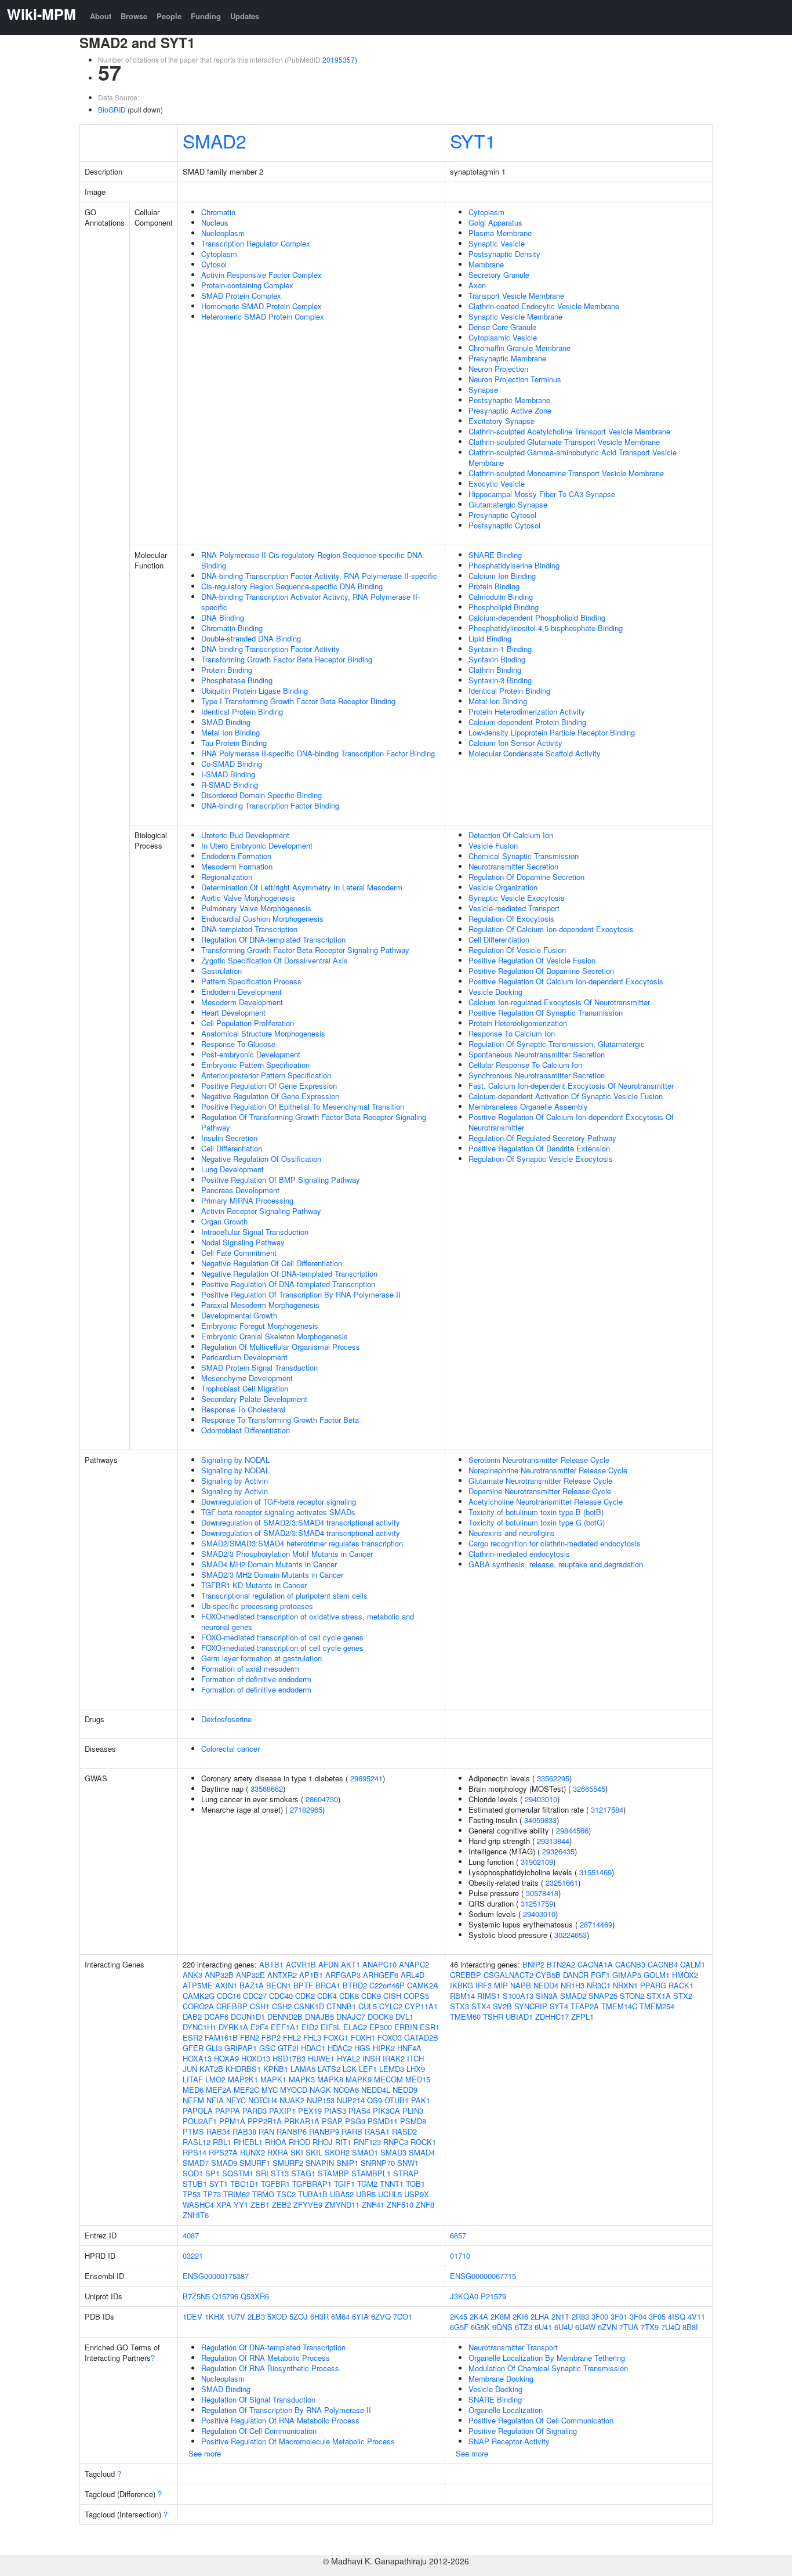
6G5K (480, 2327)
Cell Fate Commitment (239, 1253)
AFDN (328, 1964)
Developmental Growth (239, 1315)
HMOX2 (685, 1975)
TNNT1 (392, 2184)
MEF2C (246, 2090)
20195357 (339, 59)
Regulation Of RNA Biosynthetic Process (270, 2368)
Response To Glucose (238, 1044)
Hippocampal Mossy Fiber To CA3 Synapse (542, 494)
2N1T (560, 2316)
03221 (193, 2256)
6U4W (585, 2327)
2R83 (580, 2316)
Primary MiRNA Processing (247, 1200)
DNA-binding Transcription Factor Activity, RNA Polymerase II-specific (319, 576)
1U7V (236, 2316)
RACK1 (681, 1985)
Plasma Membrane (500, 233)
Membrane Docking (501, 2378)
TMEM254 (657, 2006)
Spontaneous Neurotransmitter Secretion (537, 1054)
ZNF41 (373, 2204)
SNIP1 (347, 2163)
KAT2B (211, 2069)
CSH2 (282, 2006)
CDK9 (371, 1996)
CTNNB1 (341, 2006)
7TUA (629, 2327)
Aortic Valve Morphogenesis (248, 898)
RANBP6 (292, 2131)
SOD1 (193, 2173)
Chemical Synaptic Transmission (524, 856)
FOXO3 (390, 2037)
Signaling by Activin (235, 1481)
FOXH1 (363, 2037)
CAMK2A (423, 1985)
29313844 (553, 1841)
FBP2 (271, 2037)
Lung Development (232, 1169)
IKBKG (462, 1985)
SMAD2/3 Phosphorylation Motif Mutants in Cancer (287, 1554)
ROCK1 (423, 2142)
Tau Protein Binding (234, 743)
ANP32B (219, 1975)
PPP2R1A (265, 2121)
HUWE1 (321, 2058)
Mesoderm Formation (237, 866)
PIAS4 (359, 2111)
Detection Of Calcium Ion (511, 835)
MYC (270, 2090)
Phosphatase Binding (237, 680)
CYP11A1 (421, 2006)
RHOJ (323, 2142)
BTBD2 (355, 1985)
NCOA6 (346, 2090)
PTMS (193, 2131)
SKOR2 (337, 2152)
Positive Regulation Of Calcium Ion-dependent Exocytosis (566, 981)
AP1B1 (311, 1975)
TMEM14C (619, 2006)
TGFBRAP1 (312, 2184)
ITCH (415, 2058)
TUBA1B (313, 2194)
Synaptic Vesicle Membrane (515, 316)
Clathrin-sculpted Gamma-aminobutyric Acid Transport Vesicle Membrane (573, 457)
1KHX (215, 2316)
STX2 (683, 1996)
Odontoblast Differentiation (246, 1430)
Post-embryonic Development (251, 1054)
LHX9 (416, 2069)
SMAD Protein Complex (241, 296)
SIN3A (547, 1996)
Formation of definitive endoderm (256, 1679)
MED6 (193, 2090)
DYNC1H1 (199, 2027)
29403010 (541, 1799)
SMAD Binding (226, 722)
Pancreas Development (240, 1190)
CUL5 (368, 2006)
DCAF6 (216, 2017)
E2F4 (259, 2027)
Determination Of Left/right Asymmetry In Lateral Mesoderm (302, 887)
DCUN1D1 (248, 2017)
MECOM (388, 2079)
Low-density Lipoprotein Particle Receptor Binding (552, 732)
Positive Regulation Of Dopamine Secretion (541, 971)
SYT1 (473, 140)
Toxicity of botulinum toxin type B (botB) (536, 1512)
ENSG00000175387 (216, 2276)
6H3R (319, 2316)
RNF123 (367, 2142)
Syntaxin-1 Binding (500, 649)
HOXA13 (197, 2058)
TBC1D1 (244, 2184)
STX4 (481, 2006)
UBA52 (342, 2194)
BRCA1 (328, 1985)
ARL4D (413, 1975)
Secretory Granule (499, 275)
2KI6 (520, 2316)
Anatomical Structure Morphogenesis (263, 1033)
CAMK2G (199, 1996)
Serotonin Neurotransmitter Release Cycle (539, 1460)
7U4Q (671, 2327)
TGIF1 (344, 2184)
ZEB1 (260, 2204)
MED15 (418, 2079)
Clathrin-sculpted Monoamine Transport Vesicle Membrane (566, 473)
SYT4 (559, 2006)
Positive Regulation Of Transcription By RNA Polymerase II (301, 1294)
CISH (392, 1996)
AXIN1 (226, 1985)
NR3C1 (599, 1985)
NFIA (215, 2100)
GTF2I (288, 2048)
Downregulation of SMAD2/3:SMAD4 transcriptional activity (301, 1522)
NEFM (193, 2100)
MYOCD (294, 2090)
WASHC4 (198, 2204)
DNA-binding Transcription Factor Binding (270, 805)
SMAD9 (224, 2163)
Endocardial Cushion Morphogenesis (262, 919)
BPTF (303, 1985)
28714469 (596, 1924)
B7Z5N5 (196, 2296)
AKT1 (350, 1964)
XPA (224, 2204)
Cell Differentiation (232, 1148)
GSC (267, 2048)
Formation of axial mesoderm (250, 1669)
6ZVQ (381, 2316)
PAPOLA (198, 2111)
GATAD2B (421, 2037)
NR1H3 (573, 1985)
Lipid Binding (490, 638)
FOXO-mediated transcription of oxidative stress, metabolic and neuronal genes (308, 1622)
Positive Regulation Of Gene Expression (269, 1086)
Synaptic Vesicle (497, 243)
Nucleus (215, 222)
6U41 (543, 2327)
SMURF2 (288, 2163)
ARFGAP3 (343, 1975)
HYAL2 (348, 2058)
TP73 (212, 2194)
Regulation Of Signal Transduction (258, 2399)
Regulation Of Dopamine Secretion (526, 877)
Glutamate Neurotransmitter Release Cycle (540, 1481)
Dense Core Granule (502, 327)
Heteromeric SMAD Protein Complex (263, 316)
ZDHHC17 (552, 2017)
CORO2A (198, 2006)
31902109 (537, 1862)
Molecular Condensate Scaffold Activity (535, 753)
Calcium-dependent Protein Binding (527, 722)
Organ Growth (224, 1221)
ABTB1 (271, 1964)
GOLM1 (657, 1975)
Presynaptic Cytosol (502, 515)
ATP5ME (198, 1985)
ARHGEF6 (381, 1975)
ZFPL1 (582, 2017)
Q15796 (225, 2296)
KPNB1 (276, 2069)
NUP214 (351, 2100)
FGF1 (600, 1975)
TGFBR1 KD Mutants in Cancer (254, 1585)
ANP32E (250, 1975)
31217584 (607, 1809)
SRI (262, 2173)
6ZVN (607, 2327)
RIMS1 (489, 1996)
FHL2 (292, 2037)
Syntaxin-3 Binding (500, 680)
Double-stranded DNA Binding (251, 638)
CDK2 (305, 1996)
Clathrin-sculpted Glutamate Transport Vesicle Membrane (564, 442)
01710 (460, 2256)
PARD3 (255, 2111)
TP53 (192, 2194)
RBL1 (222, 2142)
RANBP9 (324, 2131)
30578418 (542, 1893)
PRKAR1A (302, 2121)
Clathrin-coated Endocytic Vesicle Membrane (544, 306)
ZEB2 (281, 2204)
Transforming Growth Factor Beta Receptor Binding (287, 659)
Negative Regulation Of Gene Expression (270, 1096)
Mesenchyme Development (247, 1378)
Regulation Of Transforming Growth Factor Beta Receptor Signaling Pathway (314, 1122)
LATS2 (329, 2069)
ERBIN (406, 2027)
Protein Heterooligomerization (518, 1023)
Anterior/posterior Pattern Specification (266, 1075)
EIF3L (331, 2027)
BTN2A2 (561, 1964)
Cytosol (214, 264)
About (101, 16)
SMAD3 (393, 2152)
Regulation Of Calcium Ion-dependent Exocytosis (551, 929)
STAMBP (333, 2173)
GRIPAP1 (241, 2048)
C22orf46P (387, 1985)
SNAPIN (320, 2163)
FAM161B (221, 2037)
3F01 (619, 2316)
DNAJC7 (351, 2017)
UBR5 (366, 2194)
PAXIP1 (282, 2111)
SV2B (502, 2006)
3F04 (638, 2316)
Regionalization (227, 877)
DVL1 (404, 2017)
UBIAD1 (519, 2017)
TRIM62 (237, 2194)
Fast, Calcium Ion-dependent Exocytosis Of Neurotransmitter (571, 1086)
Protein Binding (227, 670)
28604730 (322, 1799)
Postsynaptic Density (504, 254)
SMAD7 (196, 2163)
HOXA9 (226, 2058)
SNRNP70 (378, 2163)
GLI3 (214, 2048)
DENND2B (285, 2017)
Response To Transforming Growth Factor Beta (280, 1420)
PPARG (653, 1985)
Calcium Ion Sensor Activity (515, 743)
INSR (371, 2058)
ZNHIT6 (196, 2215)
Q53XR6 (255, 2296)
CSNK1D (309, 2006)
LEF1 (368, 2069)
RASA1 (377, 2131)
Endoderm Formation (236, 856)
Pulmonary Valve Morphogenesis (256, 908)
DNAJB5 (319, 2017)
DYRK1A (233, 2027)
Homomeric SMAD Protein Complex (261, 306)
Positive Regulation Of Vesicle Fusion (532, 960)
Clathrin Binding (495, 670)
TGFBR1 (275, 2184)
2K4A (479, 2316)
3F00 (600, 2316)
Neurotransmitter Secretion (513, 866)
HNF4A (409, 2048)
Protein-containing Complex (247, 285)
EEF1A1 (285, 2027)
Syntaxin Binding (497, 659)
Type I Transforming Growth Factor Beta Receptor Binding (298, 701)
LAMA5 (303, 2069)
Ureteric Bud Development (245, 835)
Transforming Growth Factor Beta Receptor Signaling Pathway (305, 950)
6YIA (360, 2316)
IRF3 (484, 1985)
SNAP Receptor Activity (509, 2441)
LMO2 (215, 2079)
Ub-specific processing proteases (257, 1606)
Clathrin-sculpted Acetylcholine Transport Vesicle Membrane (569, 431)
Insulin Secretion (229, 1138)
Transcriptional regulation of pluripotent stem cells (284, 1595)
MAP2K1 (243, 2079)
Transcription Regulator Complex (256, 243)
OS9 (375, 2100)
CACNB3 (630, 1964)
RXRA (278, 2152)
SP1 (212, 2173)
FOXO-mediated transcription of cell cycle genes (282, 1637)
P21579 (493, 2296)
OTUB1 (397, 2100)
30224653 (571, 1935)
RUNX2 (253, 2152)
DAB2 (192, 2017)
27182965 (306, 1809)
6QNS (502, 2327)
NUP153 (321, 2100)
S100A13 (518, 1996)
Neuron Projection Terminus (515, 379)
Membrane (486, 264)
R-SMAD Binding (230, 785)
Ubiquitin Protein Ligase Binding (255, 691)
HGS (362, 2048)
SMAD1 (365, 2152)
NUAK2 (292, 2100)
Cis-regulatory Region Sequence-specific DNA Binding (292, 586)
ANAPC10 (379, 1964)
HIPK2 (384, 2048)
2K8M (500, 2316)
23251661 (562, 1883)
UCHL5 (390, 2194)
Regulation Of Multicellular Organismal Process (281, 1347)
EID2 (310, 2027)
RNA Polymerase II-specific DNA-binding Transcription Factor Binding (318, 753)
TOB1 (415, 2184)
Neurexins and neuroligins (512, 1533)
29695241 (366, 1778)
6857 (458, 2235)
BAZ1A (252, 1985)
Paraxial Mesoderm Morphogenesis (260, 1305)
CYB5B (548, 1975)
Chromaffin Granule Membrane (519, 348)
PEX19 (310, 2111)
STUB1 (195, 2184)
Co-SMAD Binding (232, 764)
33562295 (553, 1778)
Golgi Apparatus (495, 222)
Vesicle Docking (495, 992)
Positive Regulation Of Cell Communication (541, 2420)
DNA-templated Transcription (249, 929)
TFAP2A (585, 2006)
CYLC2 (391, 2006)
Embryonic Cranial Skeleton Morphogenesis (275, 1336)
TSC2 (286, 2194)
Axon (477, 285)
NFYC (236, 2100)
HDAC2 (340, 2048)
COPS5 (416, 1996)
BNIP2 (533, 1964)
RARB (352, 2131)
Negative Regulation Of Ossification (261, 1159)
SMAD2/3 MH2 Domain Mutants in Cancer (272, 1575)
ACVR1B (301, 1964)
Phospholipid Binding (504, 607)
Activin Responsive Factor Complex (261, 275)
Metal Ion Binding (230, 732)
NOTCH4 (263, 2100)
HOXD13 (256, 2058)
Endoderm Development (241, 992)
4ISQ (677, 2316)
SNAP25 (603, 1996)
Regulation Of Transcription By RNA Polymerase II (286, 2410)
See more (205, 2453)
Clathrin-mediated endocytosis (519, 1554)
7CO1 (403, 2316)
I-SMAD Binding (228, 774)
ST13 (280, 2173)
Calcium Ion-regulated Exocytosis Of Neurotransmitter (559, 1002)
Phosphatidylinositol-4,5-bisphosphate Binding (546, 628)
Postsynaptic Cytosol (504, 525)
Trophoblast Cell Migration (245, 1388)
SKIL (314, 2152)
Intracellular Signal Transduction (255, 1232)
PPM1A (232, 2121)
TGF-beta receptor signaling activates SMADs (278, 1512)
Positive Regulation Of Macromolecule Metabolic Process (298, 2441)
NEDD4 (546, 1985)
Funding (206, 16)
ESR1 (430, 2027)
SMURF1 (255, 2163)
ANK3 (192, 1975)
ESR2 (192, 2037)
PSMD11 (383, 2121)
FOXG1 (336, 2037)
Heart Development (233, 1012)
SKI (297, 2152)
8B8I (690, 2327)
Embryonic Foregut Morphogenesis (260, 1326)
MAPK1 (273, 2079)
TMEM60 (465, 2017)
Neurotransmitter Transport (513, 2347)
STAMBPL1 (371, 2173)
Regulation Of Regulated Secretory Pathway (542, 1138)
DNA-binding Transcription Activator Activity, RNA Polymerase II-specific (310, 602)
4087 (191, 2235)
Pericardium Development (244, 1357)
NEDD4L (376, 2090)
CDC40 (281, 1996)
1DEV (192, 2316)
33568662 (267, 1789)
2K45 (459, 2316)
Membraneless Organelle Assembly (528, 1106)
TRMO (263, 2194)
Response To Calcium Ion (512, 1033)
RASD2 (404, 2131)
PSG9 (355, 2121)
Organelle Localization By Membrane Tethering (547, 2358)
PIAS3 (335, 2111)
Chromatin (218, 212)
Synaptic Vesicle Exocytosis (517, 898)
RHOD (299, 2142)
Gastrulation (221, 971)
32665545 (589, 1789)
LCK (350, 2069)
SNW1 (408, 2163)
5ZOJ (299, 2316)
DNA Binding (223, 617)
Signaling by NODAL (235, 1460)
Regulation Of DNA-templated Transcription (273, 939)
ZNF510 (400, 2204)
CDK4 (327, 1996)
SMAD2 (215, 140)
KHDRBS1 (243, 2069)
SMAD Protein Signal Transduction (259, 1367)
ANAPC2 (414, 1964)
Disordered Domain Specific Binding (261, 795)
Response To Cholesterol (243, 1409)
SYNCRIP (531, 2006)
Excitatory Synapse (502, 421)
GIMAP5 (627, 1975)
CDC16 (229, 1996)
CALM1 (693, 1964)
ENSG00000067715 (483, 2276)
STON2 (632, 1996)
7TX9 (650, 2327)
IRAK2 (394, 2058)
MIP (501, 1985)
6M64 (340, 2316)
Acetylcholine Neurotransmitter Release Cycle (546, 1501)
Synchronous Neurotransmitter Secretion (537, 1075)
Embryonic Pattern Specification (255, 1065)
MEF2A (219, 2090)
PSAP (332, 2121)
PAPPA (228, 2111)
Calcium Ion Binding (502, 576)
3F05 (657, 2316)
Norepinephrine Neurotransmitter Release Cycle (548, 1470)
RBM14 (462, 1996)
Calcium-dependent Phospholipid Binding (537, 617)
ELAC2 (355, 2027)
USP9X (417, 2194)
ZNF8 (425, 2204)
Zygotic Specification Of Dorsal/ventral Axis (275, 960)
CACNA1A (595, 1964)
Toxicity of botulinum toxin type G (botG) (537, 1522)
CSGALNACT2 (508, 1975)
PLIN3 (413, 2111)
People (169, 16)
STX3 (459, 2006)
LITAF (193, 2079)
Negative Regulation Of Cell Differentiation (272, 1263)
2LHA (540, 2316)
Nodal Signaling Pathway (243, 1242)
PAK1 (421, 2100)
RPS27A (223, 2152)
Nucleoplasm (223, 233)
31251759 (537, 1903)
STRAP (406, 2173)
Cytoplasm (219, 254)
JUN (190, 2069)
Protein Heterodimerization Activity (527, 711)
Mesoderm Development (242, 1002)
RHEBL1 (248, 2142)
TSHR (493, 2017)
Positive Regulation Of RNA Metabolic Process (280, 2420)
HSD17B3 (289, 2058)
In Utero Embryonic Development (257, 845)
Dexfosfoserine (226, 1719)
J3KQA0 (464, 2296)
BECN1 (279, 1985)
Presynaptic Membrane (507, 358)
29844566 (572, 1830)
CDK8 (349, 1996)
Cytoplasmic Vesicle (503, 337)
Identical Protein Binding (242, 711)
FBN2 (250, 2037)
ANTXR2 (282, 1975)
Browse (134, 16)
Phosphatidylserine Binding (514, 565)
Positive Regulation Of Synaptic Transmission (546, 1012)
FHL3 (312, 2037)
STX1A (659, 1996)
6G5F (459, 2327)
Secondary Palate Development (254, 1399)
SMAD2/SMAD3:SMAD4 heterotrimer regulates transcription (302, 1543)
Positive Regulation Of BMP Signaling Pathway (281, 1180)
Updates (245, 16)
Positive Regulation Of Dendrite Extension (539, 1148)
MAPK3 (302, 2079)
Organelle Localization (506, 2410)
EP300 (381, 2027)
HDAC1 (313, 2048)
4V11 (696, 2316)
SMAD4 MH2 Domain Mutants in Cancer (269, 1564)
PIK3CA (386, 2111)
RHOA (276, 2142)
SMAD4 (422, 2152)
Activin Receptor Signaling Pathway (261, 1211)
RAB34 (218, 2131)
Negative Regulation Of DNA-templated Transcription (289, 1273)
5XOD (277, 2316)
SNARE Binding (495, 555)
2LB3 (256, 2316)
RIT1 (343, 2142)
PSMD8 (413, 2121)
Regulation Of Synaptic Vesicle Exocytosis (541, 1159)
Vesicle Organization (503, 887)
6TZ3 (524, 2327)
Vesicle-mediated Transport (514, 908)
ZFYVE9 (308, 2204)
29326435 (558, 1851)
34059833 (540, 1820)
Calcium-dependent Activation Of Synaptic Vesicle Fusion (566, 1096)
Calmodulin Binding (501, 597)
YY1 (241, 2204)
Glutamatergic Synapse (508, 504)
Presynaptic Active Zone (510, 410)
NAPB (521, 1985)
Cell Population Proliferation (248, 1023)
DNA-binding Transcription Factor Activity (270, 649)
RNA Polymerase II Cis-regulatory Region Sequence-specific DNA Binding (312, 560)
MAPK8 (330, 2079)
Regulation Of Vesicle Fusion (517, 950)
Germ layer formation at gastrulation (261, 1658)
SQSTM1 (238, 2173)
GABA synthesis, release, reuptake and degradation (556, 1564)
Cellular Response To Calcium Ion (525, 1065)
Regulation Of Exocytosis (511, 919)
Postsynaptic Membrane (509, 400)
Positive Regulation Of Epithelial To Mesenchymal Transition (303, 1106)
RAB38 (244, 2131)
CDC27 (255, 1996)
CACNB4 (663, 1964)
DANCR (576, 1975)
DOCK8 (380, 2017)
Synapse (483, 390)
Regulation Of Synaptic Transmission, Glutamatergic (557, 1044)
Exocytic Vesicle (497, 483)
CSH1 (260, 2006)
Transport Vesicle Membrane (516, 296)
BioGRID (112, 109)
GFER (193, 2048)
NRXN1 (625, 1985)
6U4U (564, 2327)
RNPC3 (396, 2142)
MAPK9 (359, 2079)
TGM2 (367, 2184)
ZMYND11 (342, 2204)
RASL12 (197, 2142)
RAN (266, 2131)
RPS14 (195, 2152)
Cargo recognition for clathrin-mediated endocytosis (555, 1543)
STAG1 (303, 2173)
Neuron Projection (498, 369)
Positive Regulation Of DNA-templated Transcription (288, 1284)
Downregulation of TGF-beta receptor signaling (279, 1501)
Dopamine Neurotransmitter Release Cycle (540, 1491)
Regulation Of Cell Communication (259, 2431)
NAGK (320, 2090)
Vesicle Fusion (493, 845)
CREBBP (232, 2006)
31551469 (595, 1872)
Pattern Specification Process (251, 981)
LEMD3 (392, 2069)
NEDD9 (405, 2090)
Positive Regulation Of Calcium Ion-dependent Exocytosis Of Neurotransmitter (571, 1122)
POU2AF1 (200, 2121)
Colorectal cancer (230, 1749)
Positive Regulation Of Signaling (523, 2431)
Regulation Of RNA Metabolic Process (266, 2358)
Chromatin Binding (232, 628)
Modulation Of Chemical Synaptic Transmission (548, 2368)
